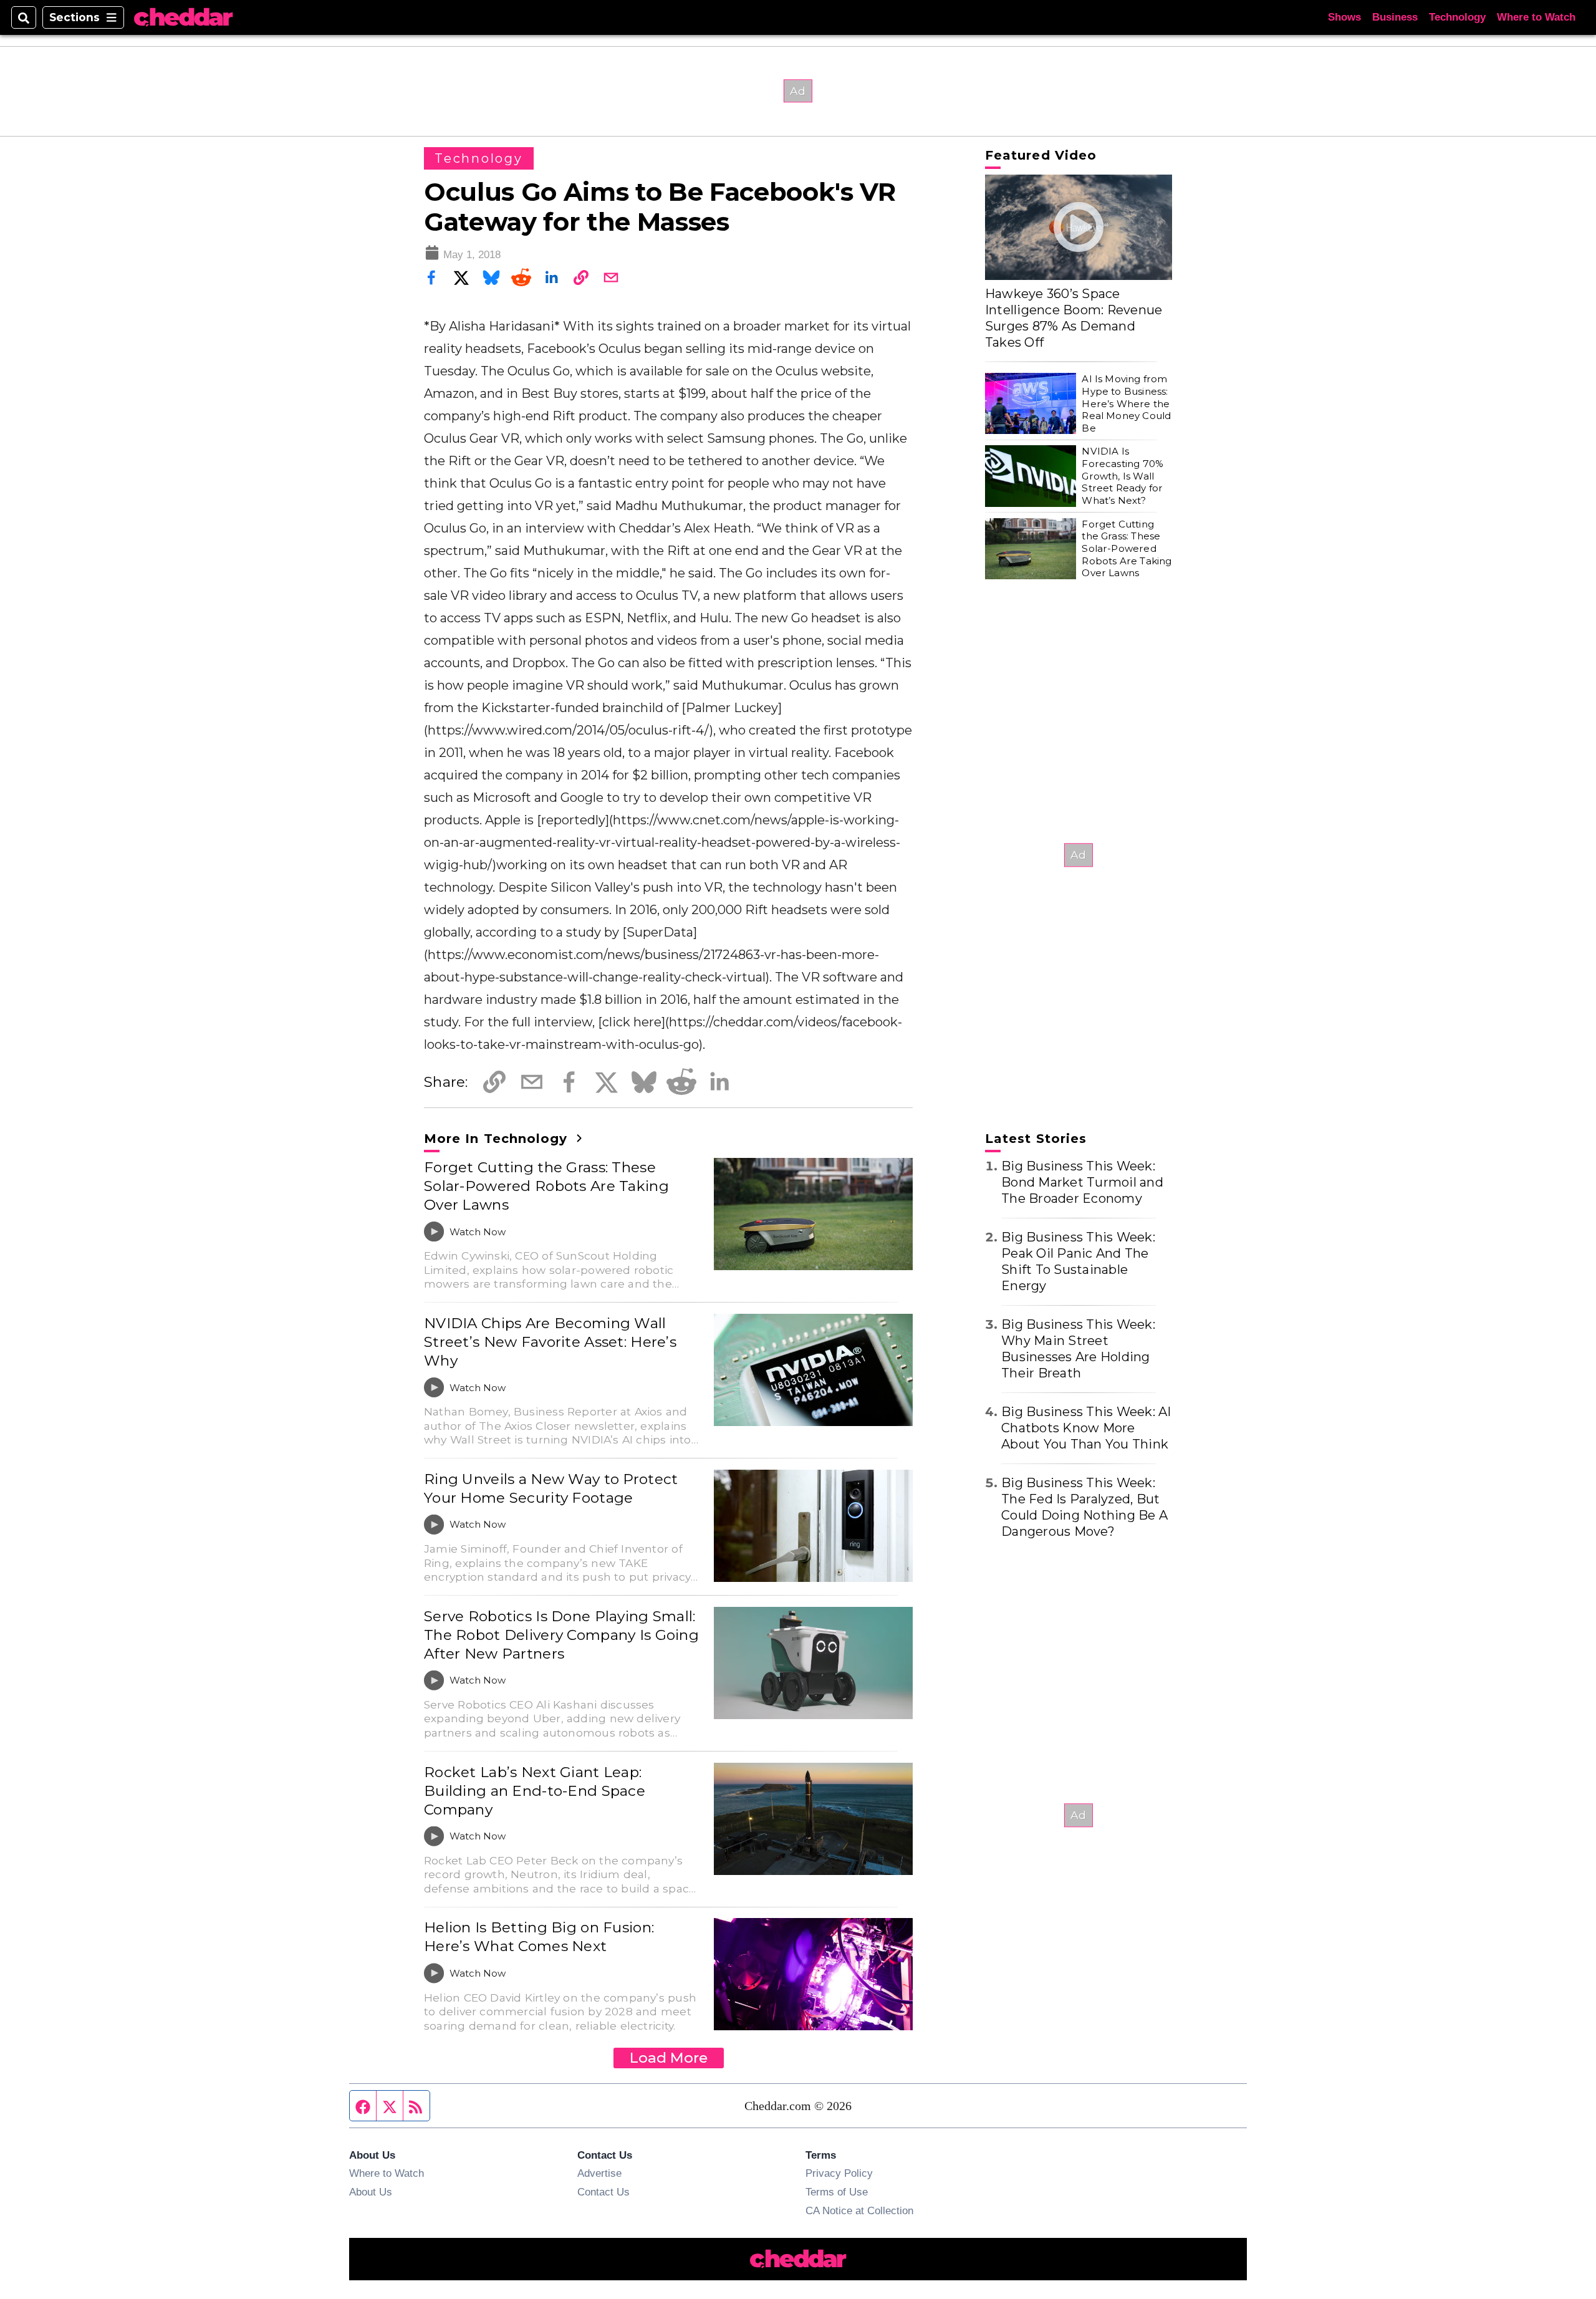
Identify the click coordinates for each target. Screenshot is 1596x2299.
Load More (669, 2058)
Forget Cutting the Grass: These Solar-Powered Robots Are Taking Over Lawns (546, 1186)
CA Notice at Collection (859, 2210)
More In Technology (498, 1139)
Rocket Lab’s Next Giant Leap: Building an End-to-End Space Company (535, 1791)
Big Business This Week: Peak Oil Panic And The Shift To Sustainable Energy (1078, 1261)
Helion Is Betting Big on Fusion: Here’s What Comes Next (539, 1937)
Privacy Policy (839, 2173)
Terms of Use (837, 2192)
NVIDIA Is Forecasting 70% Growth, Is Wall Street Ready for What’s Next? (1122, 476)
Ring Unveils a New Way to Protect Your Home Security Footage (551, 1488)
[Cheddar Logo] (183, 18)
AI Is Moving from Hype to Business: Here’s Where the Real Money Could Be (1126, 403)
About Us (371, 2192)
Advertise (599, 2173)
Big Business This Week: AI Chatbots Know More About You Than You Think (1086, 1428)
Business (1395, 17)
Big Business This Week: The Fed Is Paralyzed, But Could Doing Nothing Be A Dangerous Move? (1084, 1507)
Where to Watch (1536, 17)
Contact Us (603, 2192)
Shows (1344, 17)
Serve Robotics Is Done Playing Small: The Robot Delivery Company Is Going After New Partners (561, 1635)
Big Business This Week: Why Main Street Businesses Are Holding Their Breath (1078, 1349)
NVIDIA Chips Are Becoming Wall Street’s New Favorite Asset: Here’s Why (550, 1342)
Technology (1457, 17)
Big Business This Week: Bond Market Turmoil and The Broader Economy (1082, 1182)
